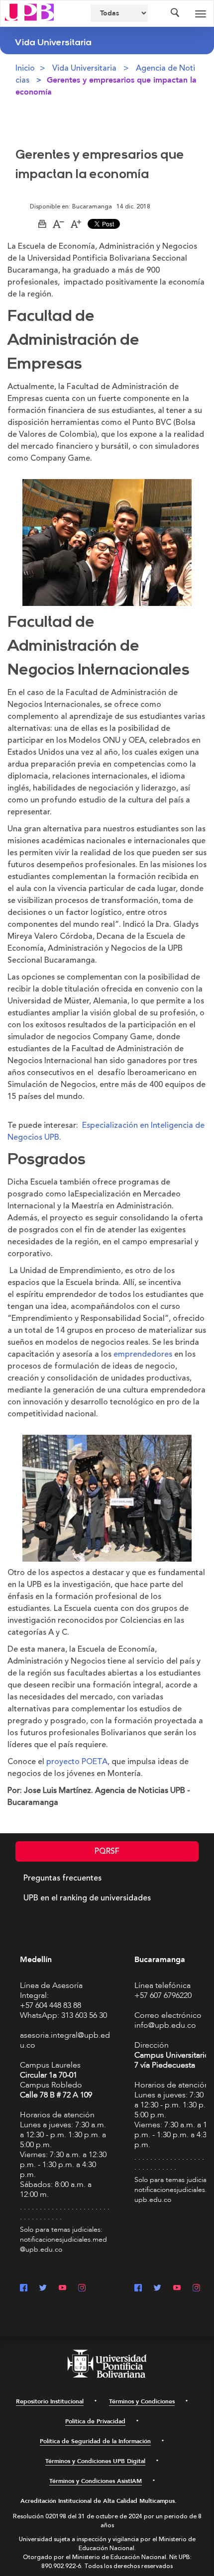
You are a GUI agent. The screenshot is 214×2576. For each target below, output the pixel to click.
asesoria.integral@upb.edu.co (65, 2040)
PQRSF (107, 1851)
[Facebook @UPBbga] (138, 2289)
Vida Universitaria (84, 68)
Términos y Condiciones (142, 2401)
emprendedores (143, 1354)
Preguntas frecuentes (62, 1878)
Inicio (25, 68)
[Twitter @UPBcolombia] (43, 2289)
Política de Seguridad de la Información (95, 2441)
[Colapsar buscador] (175, 13)
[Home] (29, 11)
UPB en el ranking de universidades (87, 1898)
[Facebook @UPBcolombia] (24, 2289)
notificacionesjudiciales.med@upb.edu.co (63, 2244)
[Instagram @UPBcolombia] (82, 2289)
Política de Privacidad (95, 2421)
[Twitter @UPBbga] (158, 2289)
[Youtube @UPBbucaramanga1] (177, 2289)
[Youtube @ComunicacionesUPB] (62, 2289)
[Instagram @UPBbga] (196, 2289)
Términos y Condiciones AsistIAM (96, 2481)
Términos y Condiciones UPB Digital (95, 2461)
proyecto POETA (77, 1762)
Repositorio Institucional (50, 2401)
